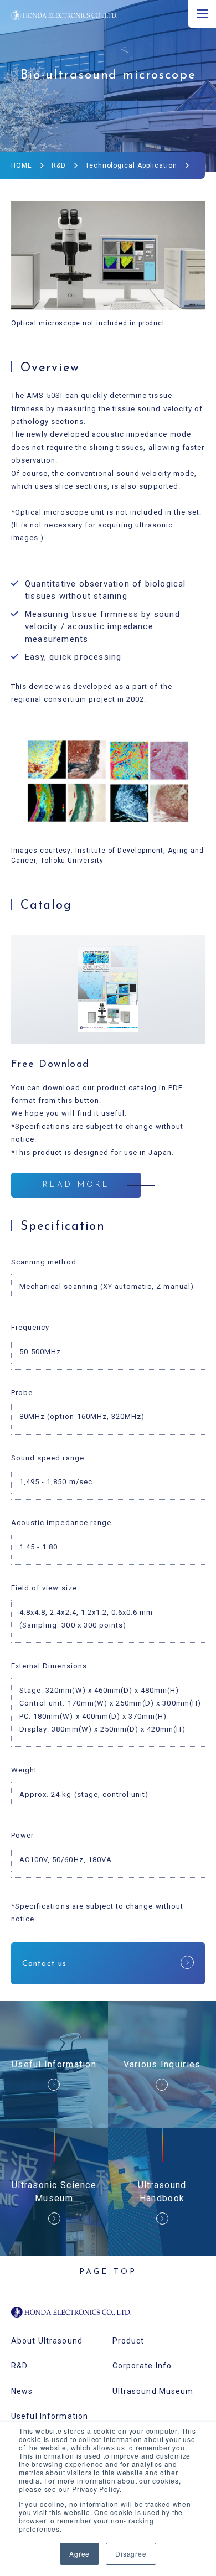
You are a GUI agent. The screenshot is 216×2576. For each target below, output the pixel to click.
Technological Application (131, 165)
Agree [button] (79, 2554)
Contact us (44, 1964)
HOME (22, 165)
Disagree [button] (131, 2554)
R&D (59, 165)
